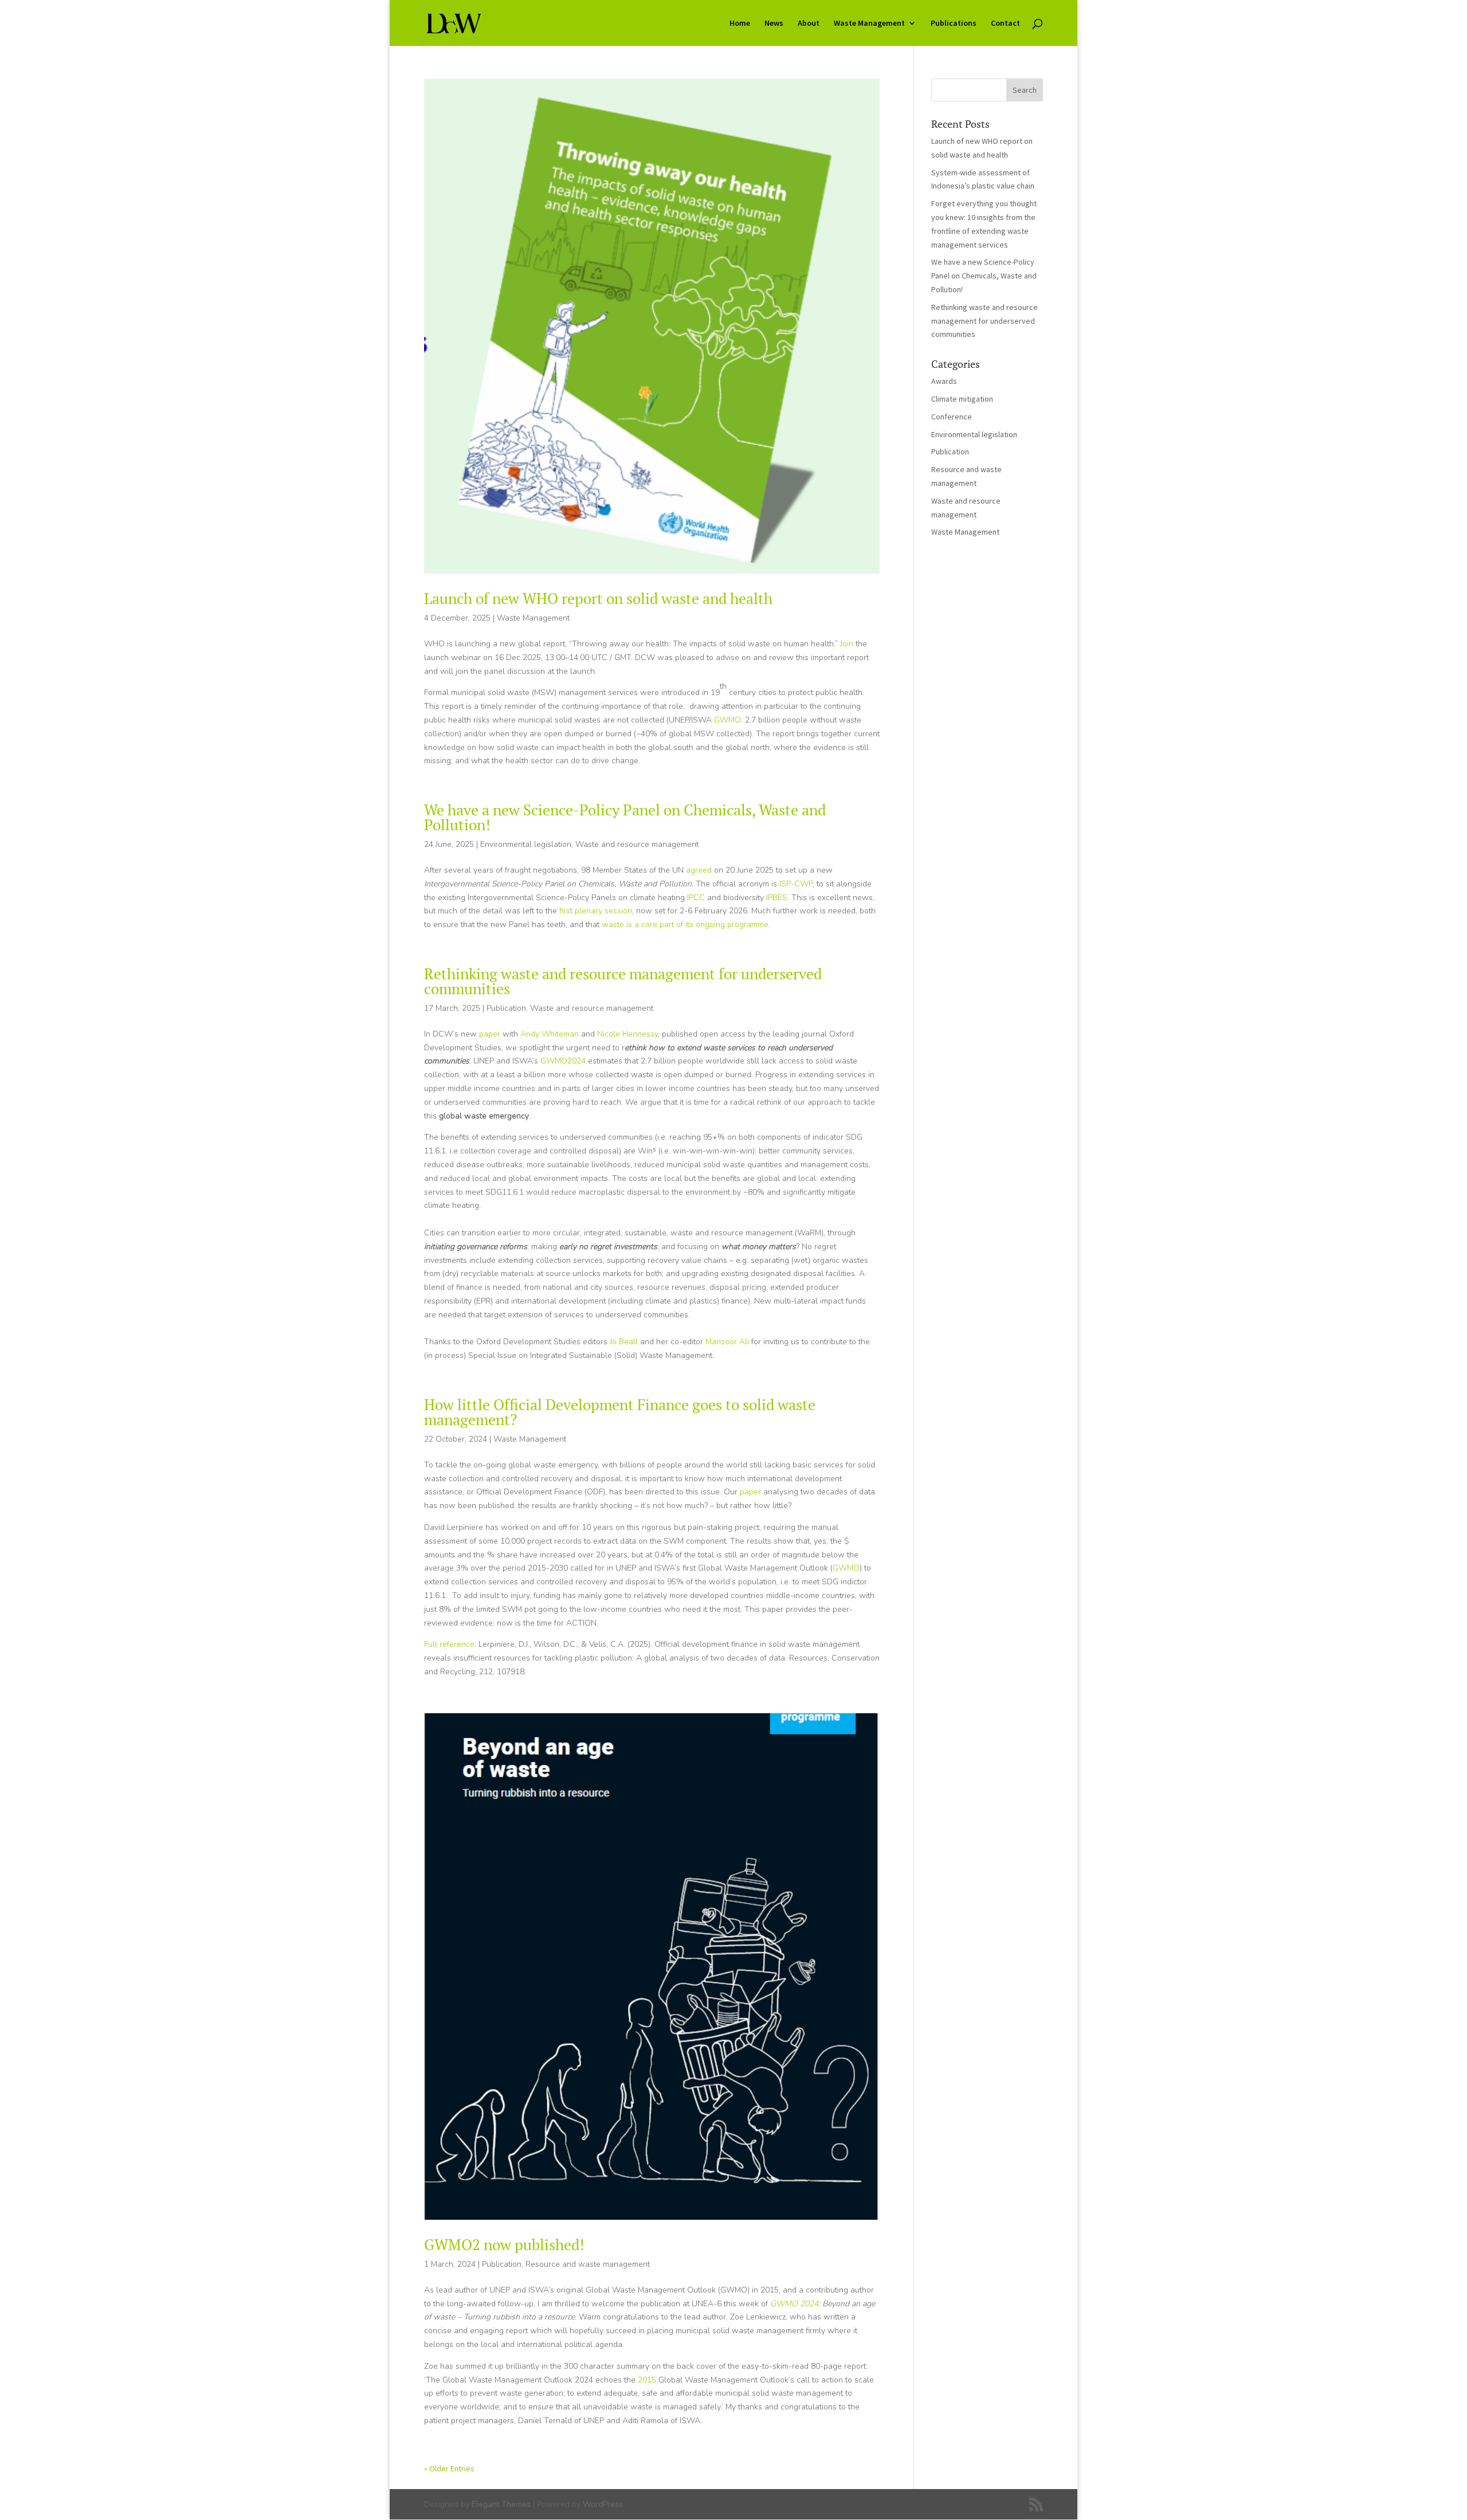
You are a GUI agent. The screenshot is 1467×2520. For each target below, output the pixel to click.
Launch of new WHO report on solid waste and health (598, 598)
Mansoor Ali (727, 1342)
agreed (700, 870)
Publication (506, 1008)
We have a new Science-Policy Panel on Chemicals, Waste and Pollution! (625, 817)
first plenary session (596, 911)
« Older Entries (449, 2468)
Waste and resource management (637, 844)
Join (847, 644)
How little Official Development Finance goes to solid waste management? (620, 1412)
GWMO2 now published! (504, 2244)
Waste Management (869, 23)
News (774, 23)
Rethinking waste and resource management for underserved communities (623, 981)
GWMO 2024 (794, 2304)
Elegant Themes (501, 2504)
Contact (1005, 23)
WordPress (603, 2504)
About (809, 23)
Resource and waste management (588, 2264)
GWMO (727, 720)
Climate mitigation (962, 399)
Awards (944, 381)
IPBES (777, 898)
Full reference (449, 1644)
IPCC (696, 898)
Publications (954, 23)
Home (740, 23)
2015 (647, 2380)
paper (490, 1034)
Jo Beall (624, 1342)
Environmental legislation (526, 844)
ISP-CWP (796, 884)
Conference (952, 417)
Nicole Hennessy (627, 1034)
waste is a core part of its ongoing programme (685, 925)
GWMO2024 (563, 1061)
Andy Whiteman (550, 1034)
